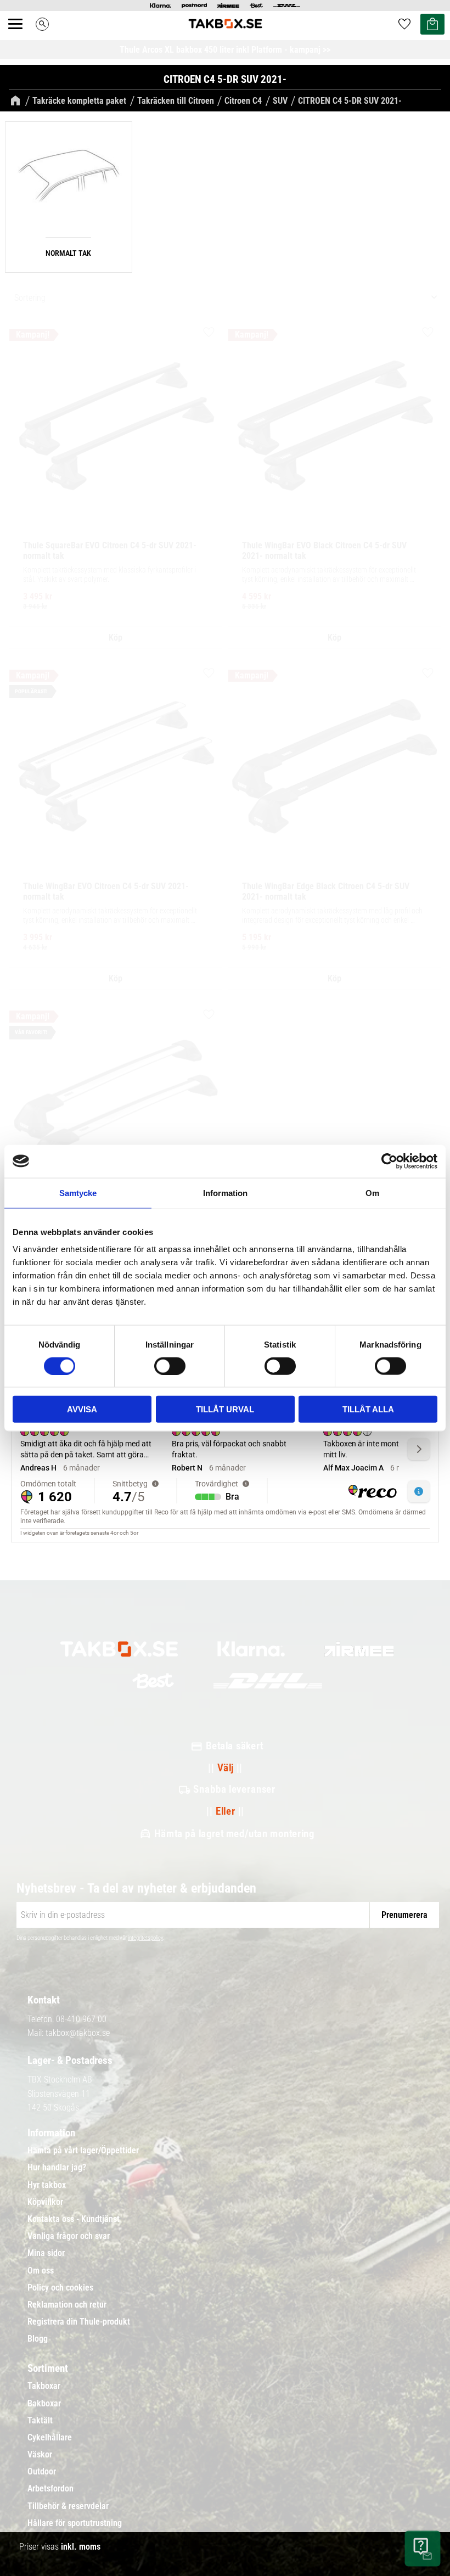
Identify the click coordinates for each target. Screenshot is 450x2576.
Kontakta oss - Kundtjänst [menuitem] (74, 2219)
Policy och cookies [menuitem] (60, 2288)
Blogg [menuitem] (38, 2339)
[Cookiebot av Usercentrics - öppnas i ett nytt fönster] (389, 1161)
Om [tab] (372, 1192)
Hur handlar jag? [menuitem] (57, 2168)
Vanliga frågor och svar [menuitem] (69, 2236)
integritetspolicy (145, 1938)
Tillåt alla (368, 1409)
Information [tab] (225, 1192)
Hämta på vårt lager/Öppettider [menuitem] (83, 2151)
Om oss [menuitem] (41, 2271)
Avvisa (82, 1409)
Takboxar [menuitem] (44, 2386)
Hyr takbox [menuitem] (47, 2185)
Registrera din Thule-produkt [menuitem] (79, 2322)
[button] (21, 36)
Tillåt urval (225, 1409)
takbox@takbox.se (78, 2033)
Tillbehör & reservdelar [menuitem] (68, 2506)
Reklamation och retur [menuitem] (67, 2305)
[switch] (170, 1366)
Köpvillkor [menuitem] (45, 2202)
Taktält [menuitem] (40, 2421)
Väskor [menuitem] (40, 2455)
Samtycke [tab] (78, 1192)
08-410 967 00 (81, 2019)
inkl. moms (81, 2547)
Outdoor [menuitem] (42, 2472)
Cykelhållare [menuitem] (50, 2438)
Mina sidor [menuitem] (46, 2253)
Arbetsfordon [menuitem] (50, 2489)
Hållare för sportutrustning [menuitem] (75, 2523)
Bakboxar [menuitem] (44, 2404)
